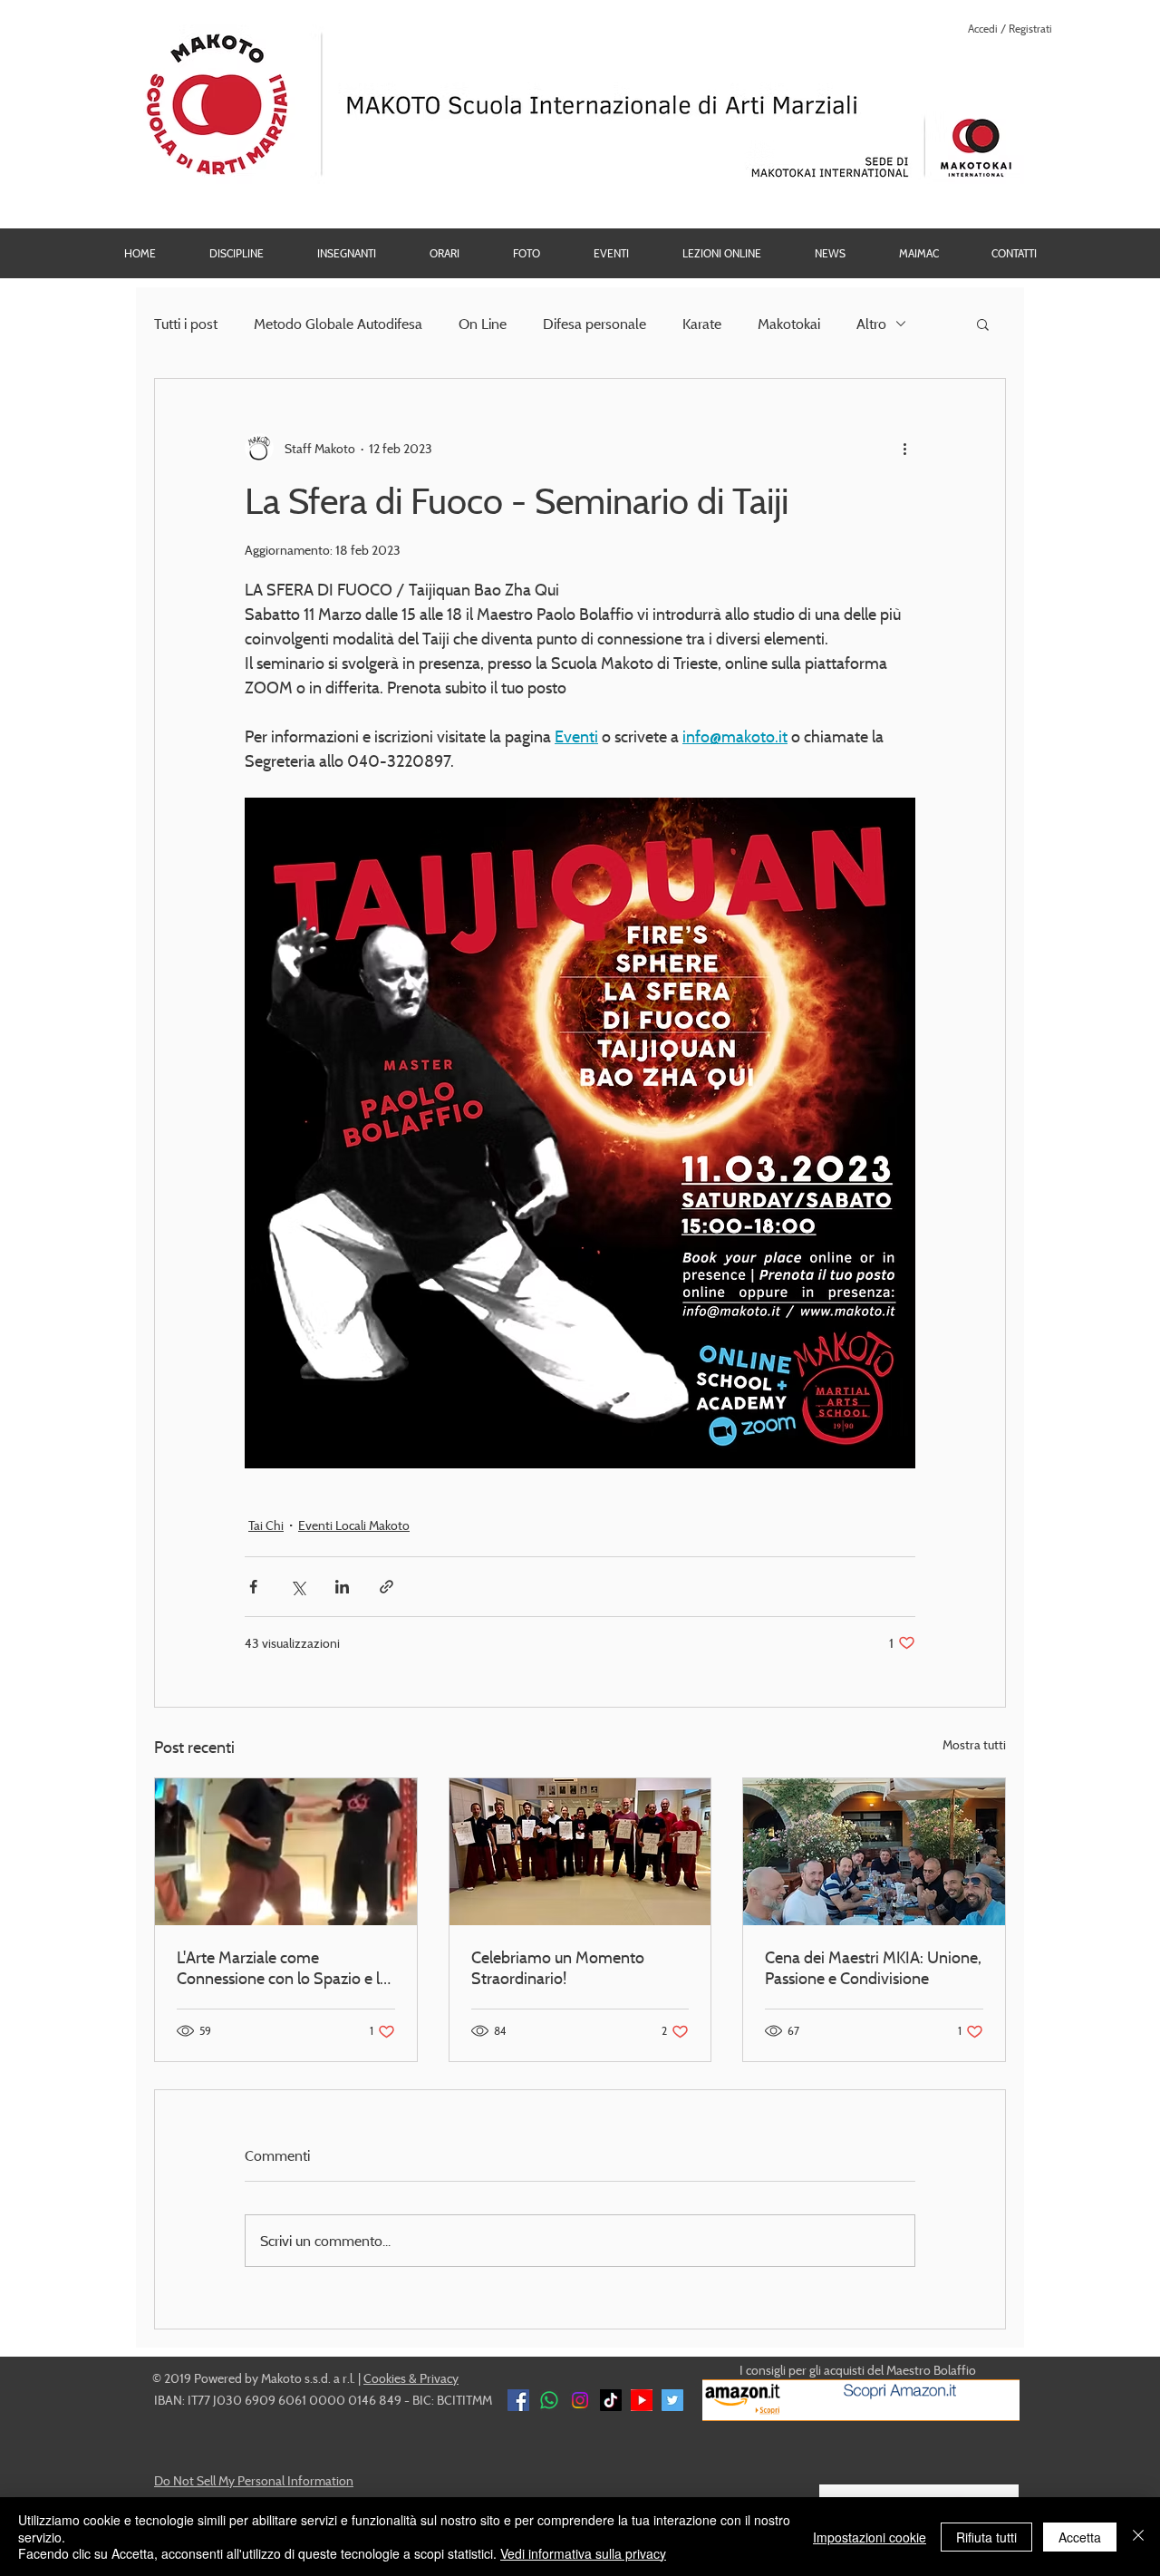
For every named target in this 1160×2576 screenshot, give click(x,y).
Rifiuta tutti (986, 2537)
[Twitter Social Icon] (672, 2400)
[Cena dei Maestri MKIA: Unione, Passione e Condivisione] (874, 1852)
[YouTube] (642, 2400)
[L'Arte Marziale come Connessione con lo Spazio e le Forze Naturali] (286, 1852)
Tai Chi (266, 1525)
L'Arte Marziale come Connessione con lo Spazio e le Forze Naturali (282, 1968)
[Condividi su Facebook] (253, 1587)
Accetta (1080, 2537)
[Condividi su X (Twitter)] (298, 1587)
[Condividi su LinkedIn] (342, 1587)
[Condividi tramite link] (387, 1587)
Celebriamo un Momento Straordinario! (558, 1968)
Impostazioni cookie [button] (870, 2537)
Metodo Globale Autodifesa (338, 324)
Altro (871, 324)
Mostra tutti (974, 1744)
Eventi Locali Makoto (354, 1525)
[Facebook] (518, 2400)
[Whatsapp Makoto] (549, 2400)
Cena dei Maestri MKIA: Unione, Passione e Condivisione (873, 1968)
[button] (526, 253)
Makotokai (789, 324)
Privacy (439, 2378)
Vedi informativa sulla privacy (583, 2553)
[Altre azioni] (904, 448)
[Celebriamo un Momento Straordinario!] (580, 1852)
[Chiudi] (1138, 2537)
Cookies (385, 2378)
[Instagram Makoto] (580, 2400)
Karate (702, 324)
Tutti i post (186, 324)
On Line (483, 324)
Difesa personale (594, 324)
